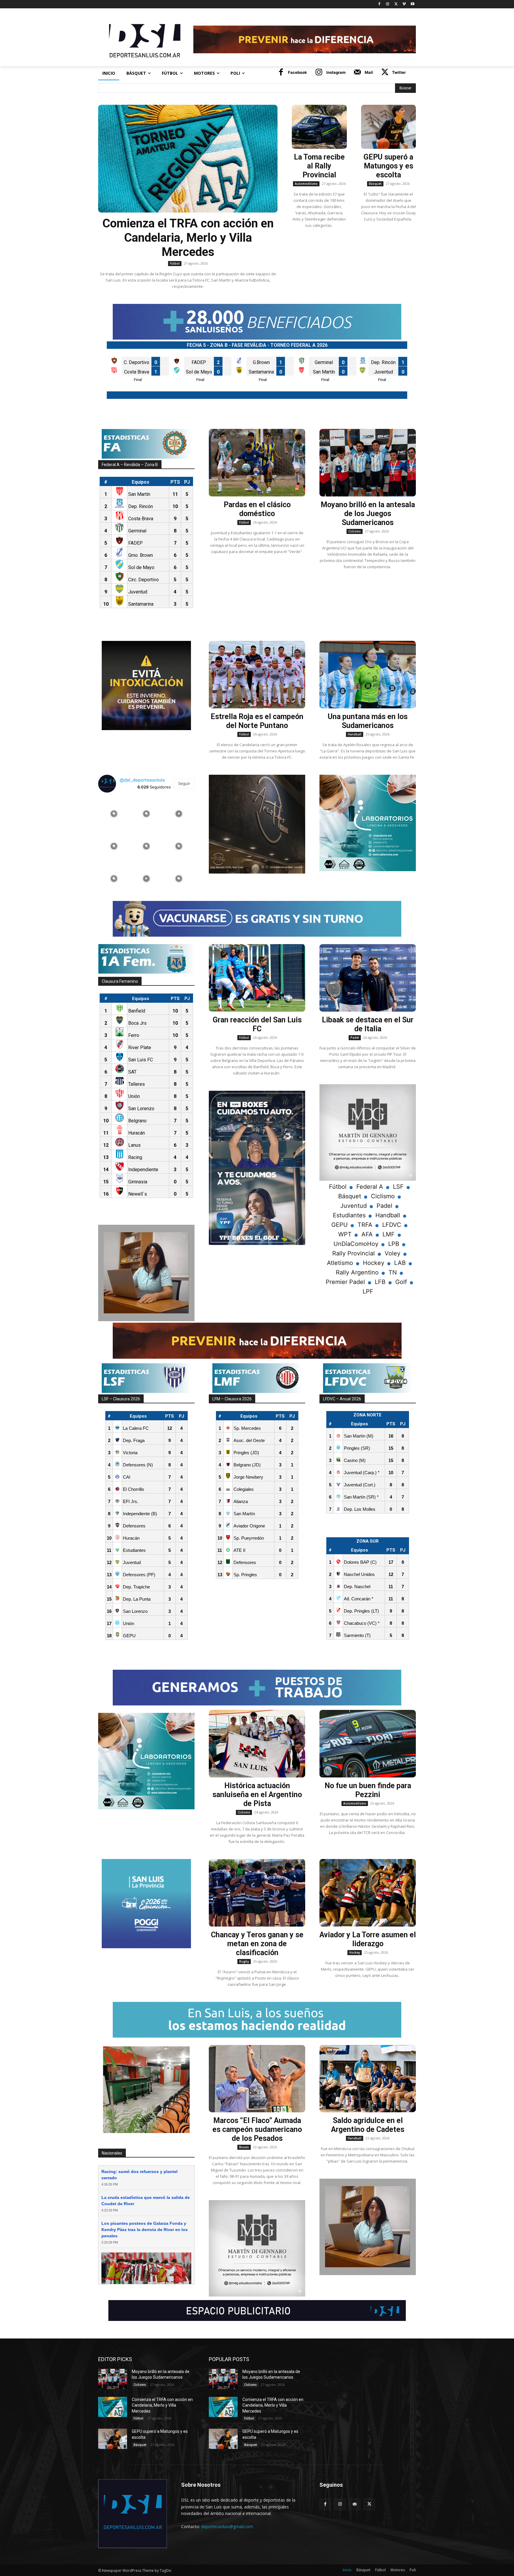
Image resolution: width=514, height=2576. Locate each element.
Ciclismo (355, 531)
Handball (355, 734)
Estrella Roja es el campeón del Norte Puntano (257, 721)
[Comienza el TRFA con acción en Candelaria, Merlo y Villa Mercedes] (188, 159)
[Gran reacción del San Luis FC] (257, 978)
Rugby (244, 1961)
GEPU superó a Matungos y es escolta (388, 166)
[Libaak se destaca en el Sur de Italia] (368, 978)
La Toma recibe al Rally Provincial (319, 166)
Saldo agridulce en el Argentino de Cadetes (368, 2125)
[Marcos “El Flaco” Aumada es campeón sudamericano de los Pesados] (257, 2079)
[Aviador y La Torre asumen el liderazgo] (368, 1893)
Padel (355, 1038)
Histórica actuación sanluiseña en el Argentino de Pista (257, 1795)
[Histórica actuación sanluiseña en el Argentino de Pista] (257, 1744)
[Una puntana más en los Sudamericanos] (368, 675)
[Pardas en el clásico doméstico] (257, 463)
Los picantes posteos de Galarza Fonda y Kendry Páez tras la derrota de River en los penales (145, 2230)
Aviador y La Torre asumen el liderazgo (368, 1939)
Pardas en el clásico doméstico (257, 509)
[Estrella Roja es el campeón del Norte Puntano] (257, 675)
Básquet (375, 184)
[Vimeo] (404, 4)
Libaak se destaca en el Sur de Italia (368, 1024)
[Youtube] (412, 4)
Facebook (297, 72)
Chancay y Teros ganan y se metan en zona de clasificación (257, 1944)
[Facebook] (379, 4)
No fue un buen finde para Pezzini (368, 1790)
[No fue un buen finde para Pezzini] (368, 1744)
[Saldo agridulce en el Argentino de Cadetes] (368, 2079)
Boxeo (244, 2147)
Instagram (336, 72)
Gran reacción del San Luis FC (257, 1024)
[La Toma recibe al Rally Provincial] (319, 127)
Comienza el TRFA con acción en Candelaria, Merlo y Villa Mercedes (188, 238)
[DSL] (146, 40)
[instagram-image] (114, 813)
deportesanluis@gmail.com (227, 2526)
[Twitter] (396, 4)
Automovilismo (306, 184)
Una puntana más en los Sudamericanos (368, 721)
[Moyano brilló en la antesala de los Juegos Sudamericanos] (368, 463)
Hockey (355, 1952)
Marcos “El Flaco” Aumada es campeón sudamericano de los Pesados (257, 2129)
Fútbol (175, 263)
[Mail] (358, 73)
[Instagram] (388, 4)
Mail (369, 72)
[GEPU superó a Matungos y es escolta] (389, 127)
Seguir (184, 783)
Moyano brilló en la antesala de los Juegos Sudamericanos (368, 514)
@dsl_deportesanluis (142, 780)
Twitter (399, 72)
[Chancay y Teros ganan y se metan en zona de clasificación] (257, 1893)
